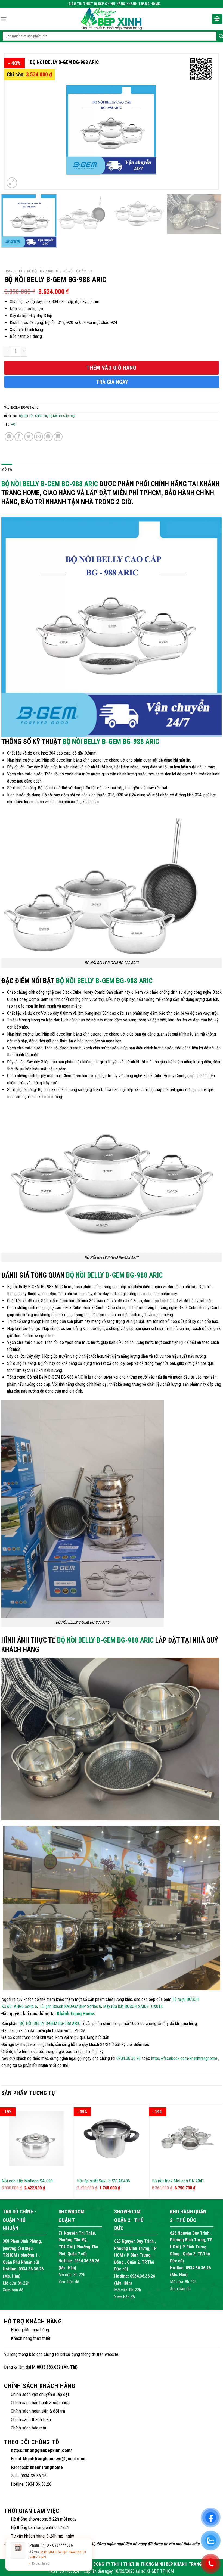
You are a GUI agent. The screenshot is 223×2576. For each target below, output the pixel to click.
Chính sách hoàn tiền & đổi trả (38, 2411)
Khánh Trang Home (75, 2013)
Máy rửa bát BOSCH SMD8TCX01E (133, 2006)
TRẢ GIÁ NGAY (112, 382)
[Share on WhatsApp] (9, 437)
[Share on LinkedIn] (58, 437)
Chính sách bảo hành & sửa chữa (40, 2403)
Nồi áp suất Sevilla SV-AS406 (103, 2181)
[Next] (207, 122)
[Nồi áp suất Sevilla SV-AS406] (112, 2139)
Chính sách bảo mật (29, 2428)
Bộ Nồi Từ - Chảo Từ (43, 271)
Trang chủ (13, 271)
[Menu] (4, 19)
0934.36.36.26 (128, 2058)
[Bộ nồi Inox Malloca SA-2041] (187, 2139)
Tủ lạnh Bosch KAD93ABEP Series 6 (70, 2006)
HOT (14, 424)
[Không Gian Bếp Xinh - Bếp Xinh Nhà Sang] (112, 19)
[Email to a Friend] (38, 437)
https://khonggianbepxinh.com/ (41, 2450)
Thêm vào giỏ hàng (111, 368)
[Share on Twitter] (29, 437)
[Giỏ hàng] (217, 19)
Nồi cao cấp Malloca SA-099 (27, 2181)
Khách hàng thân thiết (31, 2338)
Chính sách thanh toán (31, 2419)
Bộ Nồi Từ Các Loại (78, 271)
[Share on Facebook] (19, 437)
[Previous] (16, 122)
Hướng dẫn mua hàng (30, 2330)
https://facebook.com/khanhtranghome (184, 2058)
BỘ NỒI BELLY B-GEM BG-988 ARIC (50, 484)
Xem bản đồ (13, 2290)
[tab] (7, 469)
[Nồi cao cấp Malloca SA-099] (36, 2139)
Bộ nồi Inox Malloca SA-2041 (178, 2181)
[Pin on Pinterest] (48, 437)
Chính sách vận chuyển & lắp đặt (40, 2394)
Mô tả (7, 469)
